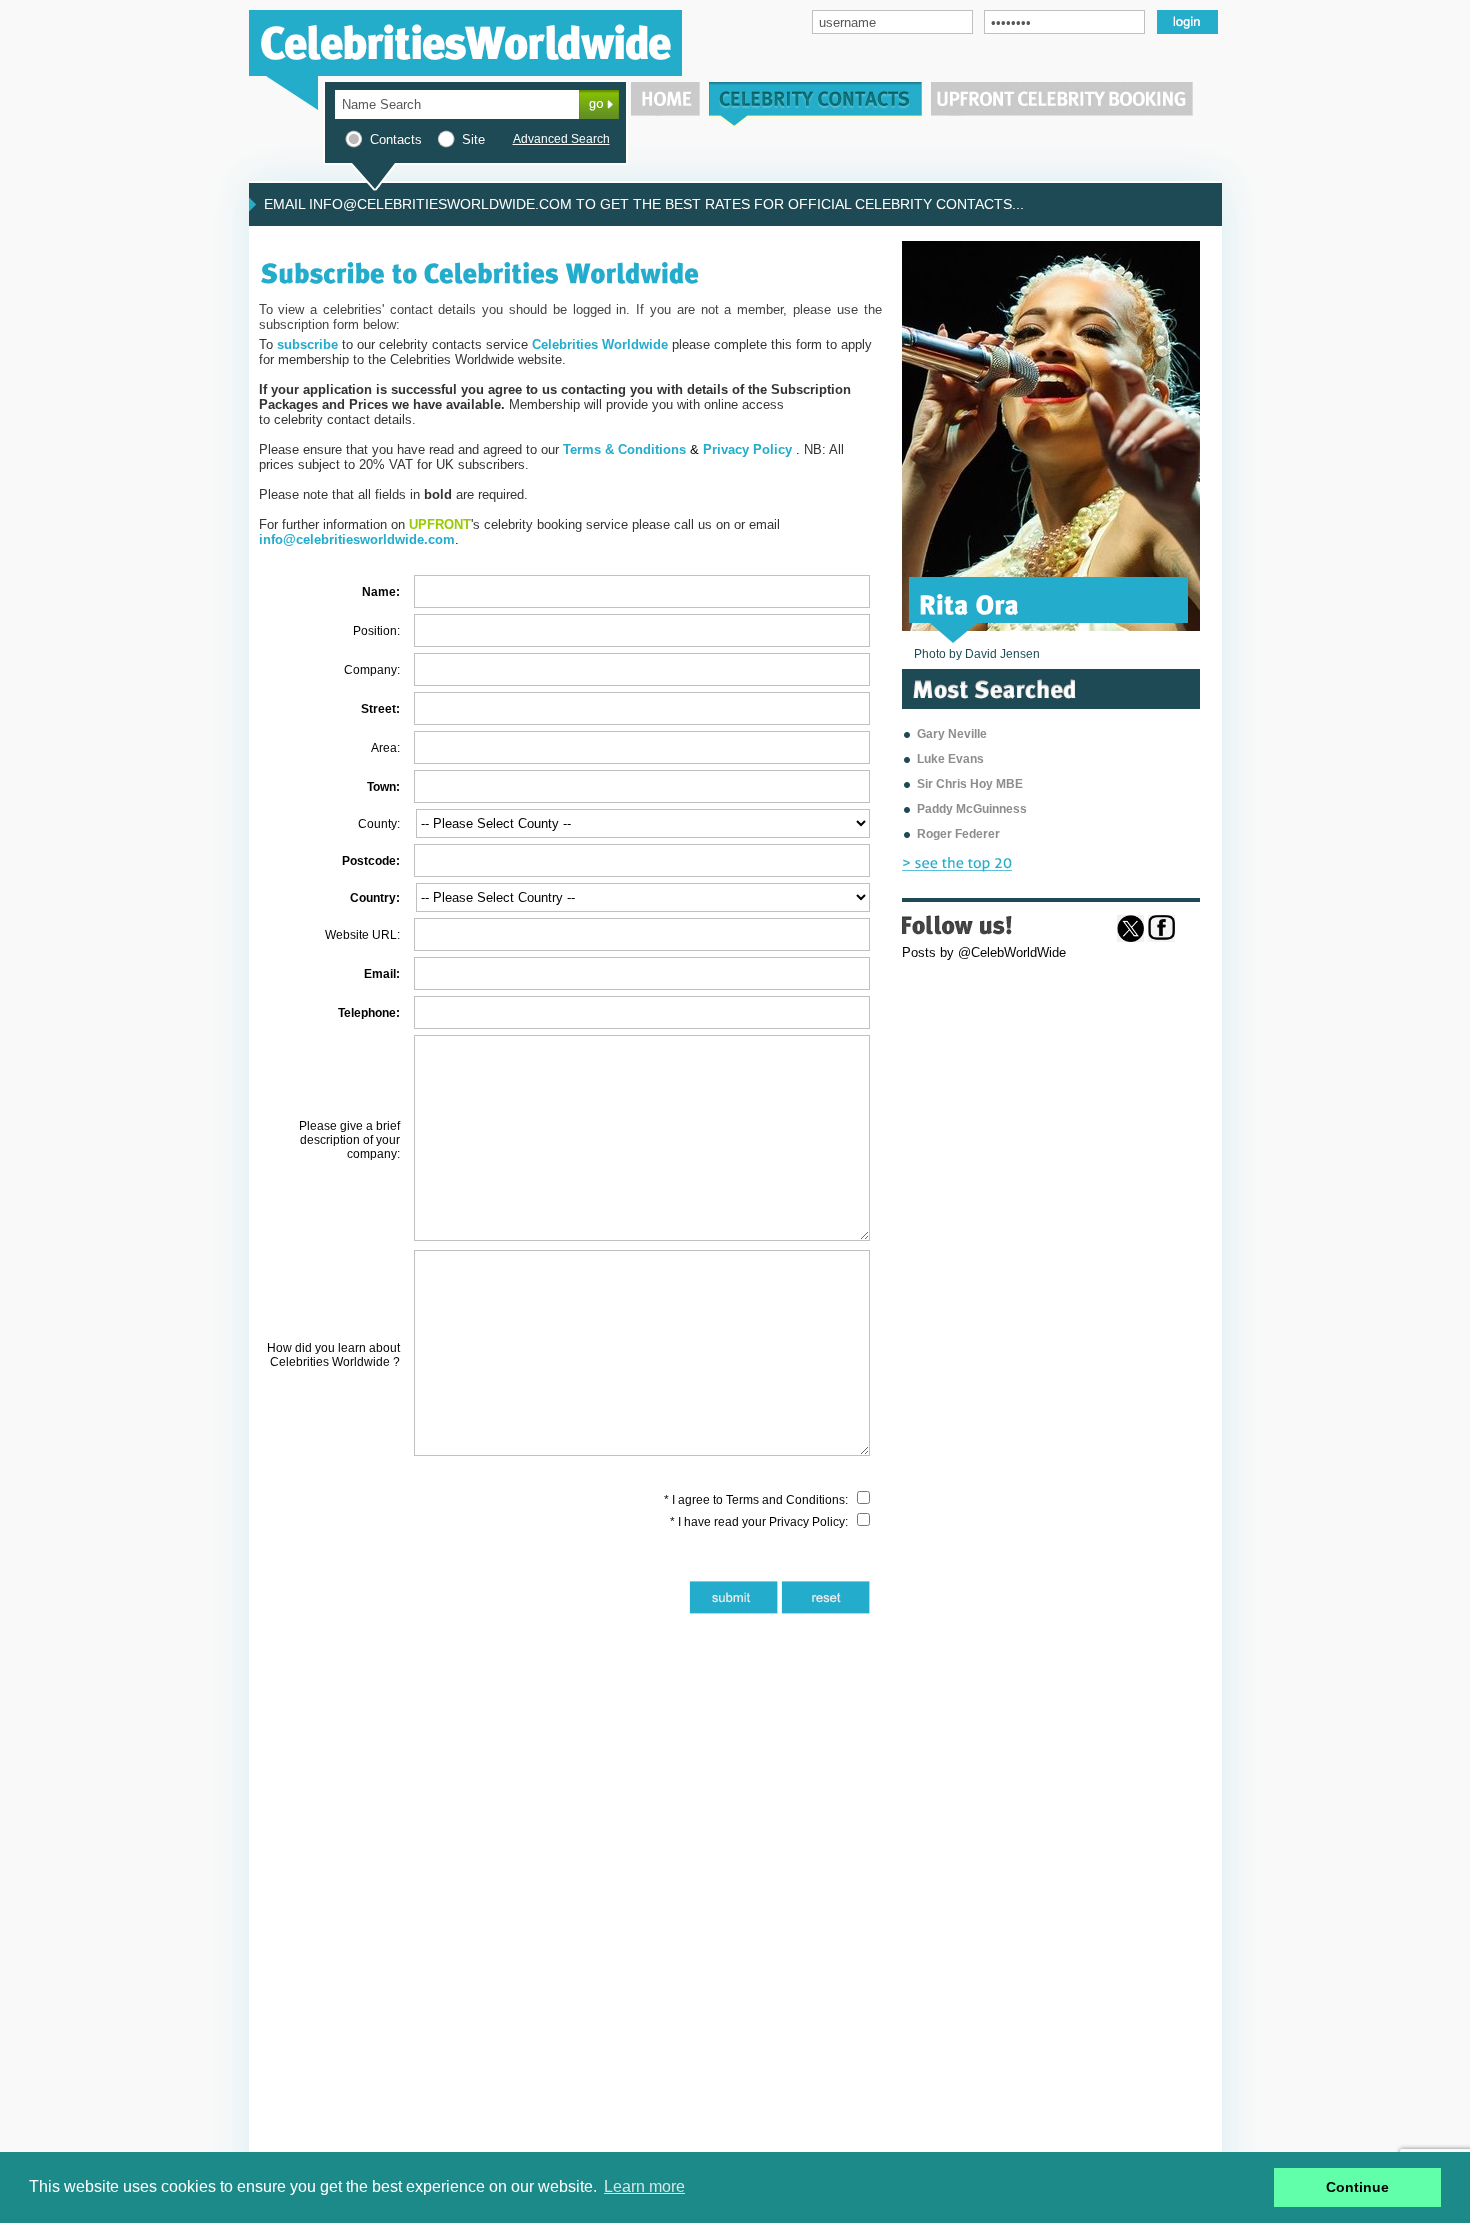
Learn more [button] (644, 2186)
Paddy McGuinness (972, 809)
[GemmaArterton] (1018, 603)
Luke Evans (950, 759)
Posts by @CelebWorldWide (984, 952)
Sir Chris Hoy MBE (970, 784)
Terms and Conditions (785, 1500)
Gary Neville (952, 734)
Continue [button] (1357, 2187)
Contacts (396, 139)
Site (473, 139)
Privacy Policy (807, 1522)
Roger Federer (958, 834)
